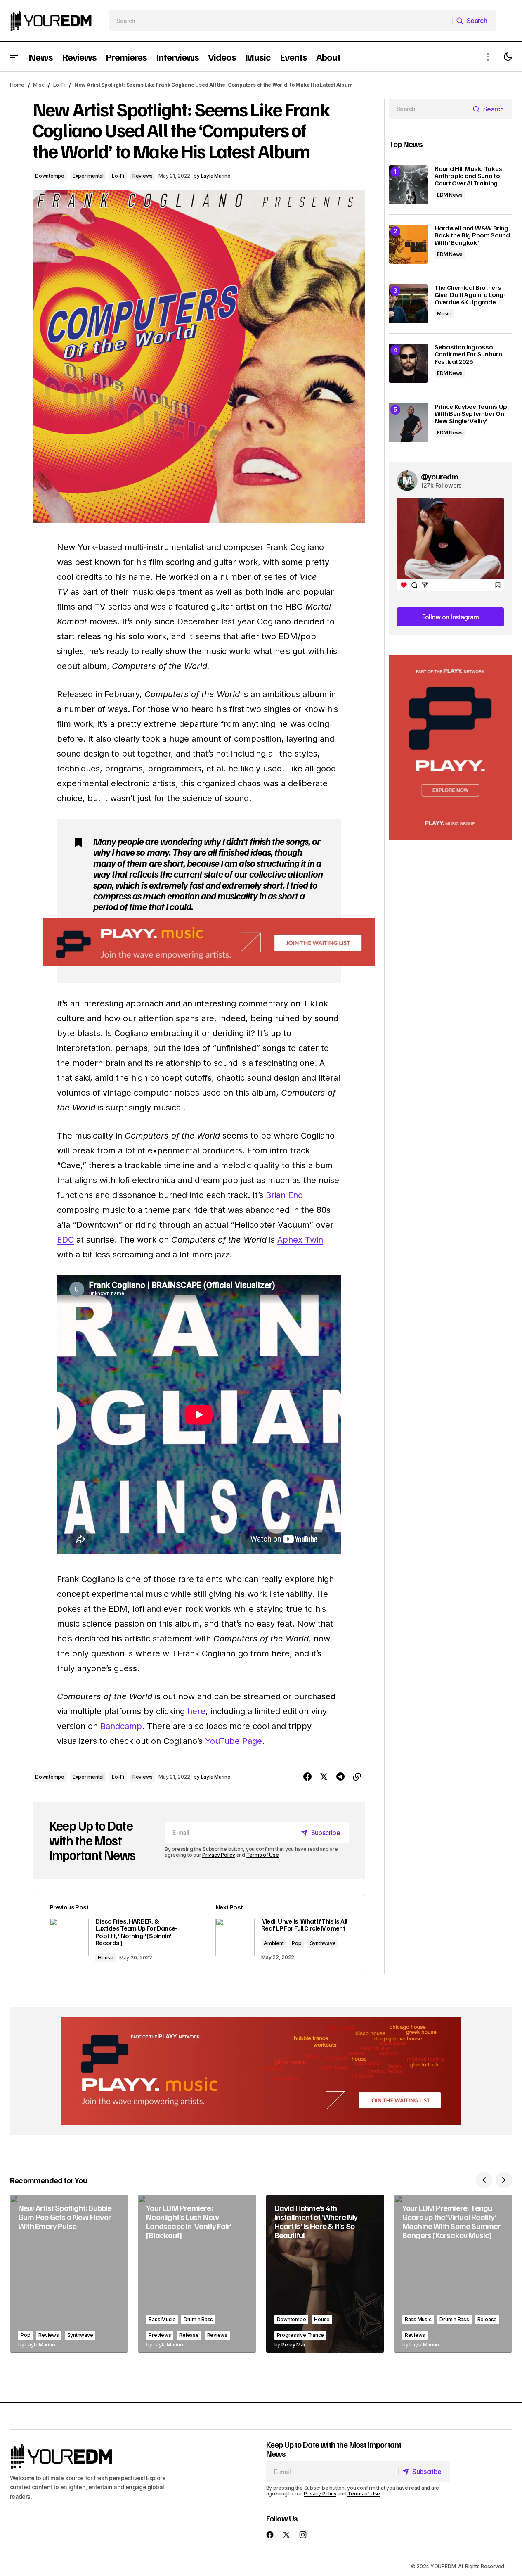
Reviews (143, 176)
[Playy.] (261, 2071)
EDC (65, 1240)
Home (17, 85)
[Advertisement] (450, 747)
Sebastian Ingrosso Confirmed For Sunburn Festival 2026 (468, 355)
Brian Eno (284, 1195)
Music (444, 314)
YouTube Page (234, 1741)
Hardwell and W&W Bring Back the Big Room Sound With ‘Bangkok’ (472, 236)
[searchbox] (281, 21)
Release (189, 2335)
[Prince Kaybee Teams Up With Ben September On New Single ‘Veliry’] (408, 423)
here (196, 1711)
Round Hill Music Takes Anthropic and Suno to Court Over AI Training (468, 176)
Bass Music (162, 2319)
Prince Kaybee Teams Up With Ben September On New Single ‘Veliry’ (471, 414)
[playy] (209, 943)
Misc (39, 85)
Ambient (274, 1943)
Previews (160, 2335)
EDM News (450, 195)
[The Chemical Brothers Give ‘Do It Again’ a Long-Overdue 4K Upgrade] (408, 304)
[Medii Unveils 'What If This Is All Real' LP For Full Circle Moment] (282, 1935)
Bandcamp (121, 1726)
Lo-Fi (59, 85)
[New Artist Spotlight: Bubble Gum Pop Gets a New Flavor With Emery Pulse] (69, 2274)
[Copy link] (357, 1777)
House (106, 1958)
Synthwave (323, 1943)
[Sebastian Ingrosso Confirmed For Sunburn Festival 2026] (408, 363)
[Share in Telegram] (340, 1777)
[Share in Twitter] (324, 1777)
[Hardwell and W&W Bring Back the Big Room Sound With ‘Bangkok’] (408, 244)
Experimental (88, 176)
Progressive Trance (301, 2335)
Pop (296, 1943)
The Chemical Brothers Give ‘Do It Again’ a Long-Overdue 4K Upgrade (470, 295)
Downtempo (50, 176)
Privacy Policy (219, 1855)
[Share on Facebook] (307, 1777)
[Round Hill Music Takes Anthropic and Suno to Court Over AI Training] (408, 185)
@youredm (440, 476)
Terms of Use (263, 1855)
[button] (14, 57)
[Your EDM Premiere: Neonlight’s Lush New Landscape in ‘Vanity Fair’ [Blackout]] (197, 2274)
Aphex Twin (300, 1240)
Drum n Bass (198, 2319)
